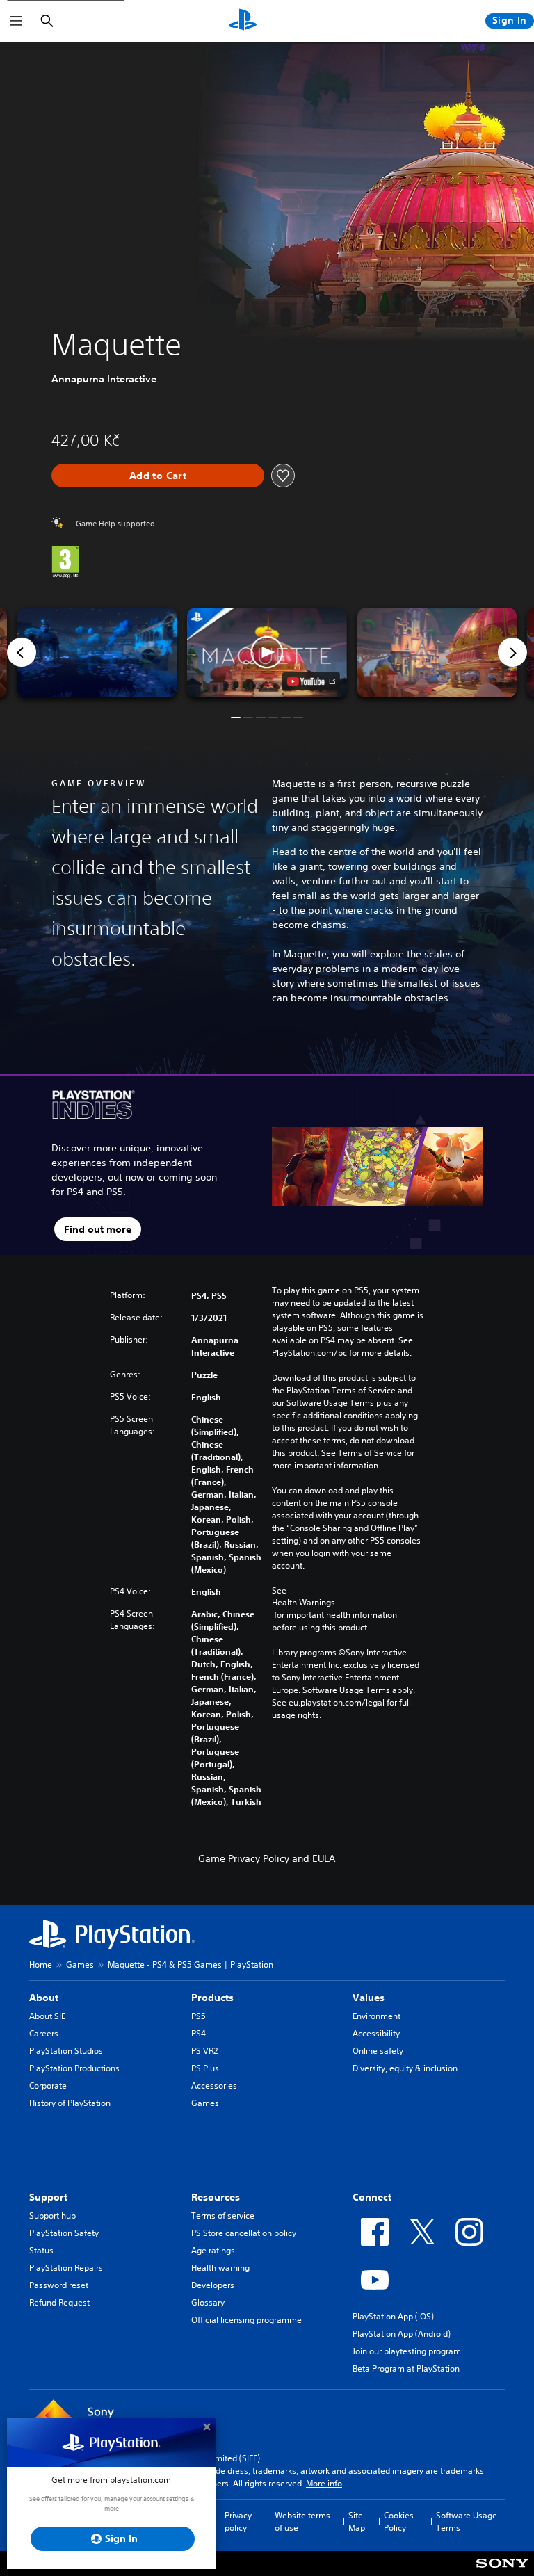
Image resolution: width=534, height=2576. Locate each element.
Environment (377, 2016)
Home (41, 1965)
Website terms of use (302, 2521)
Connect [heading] (372, 2197)
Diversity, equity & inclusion (405, 2068)
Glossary (208, 2302)
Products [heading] (212, 1998)
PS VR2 (204, 2051)
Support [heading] (48, 2197)
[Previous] (22, 652)
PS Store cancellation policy (244, 2233)
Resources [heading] (216, 2197)
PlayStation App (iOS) (393, 2316)
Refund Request (59, 2302)
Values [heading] (369, 1998)
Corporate (48, 2085)
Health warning (220, 2268)
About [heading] (44, 1998)
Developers (213, 2285)
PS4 (199, 2033)
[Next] (512, 652)
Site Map (357, 2521)
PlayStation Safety (64, 2233)
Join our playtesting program (407, 2351)
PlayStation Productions (74, 2068)
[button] (267, 653)
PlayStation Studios (66, 2051)
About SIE (47, 2016)
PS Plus (205, 2068)
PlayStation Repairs (66, 2268)
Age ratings (213, 2250)
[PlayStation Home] (243, 21)
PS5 (199, 2016)
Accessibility (376, 2033)
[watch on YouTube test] (311, 681)
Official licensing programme (246, 2320)
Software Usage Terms (467, 2521)
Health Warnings (304, 1603)
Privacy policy (238, 2521)
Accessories (214, 2085)
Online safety (378, 2051)
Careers (44, 2033)
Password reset (59, 2285)
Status (41, 2250)
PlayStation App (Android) (402, 2334)
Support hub (52, 2215)
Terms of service (223, 2215)
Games (80, 1965)
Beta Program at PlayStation (406, 2368)
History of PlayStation (70, 2103)
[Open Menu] (16, 21)
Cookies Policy (399, 2521)
